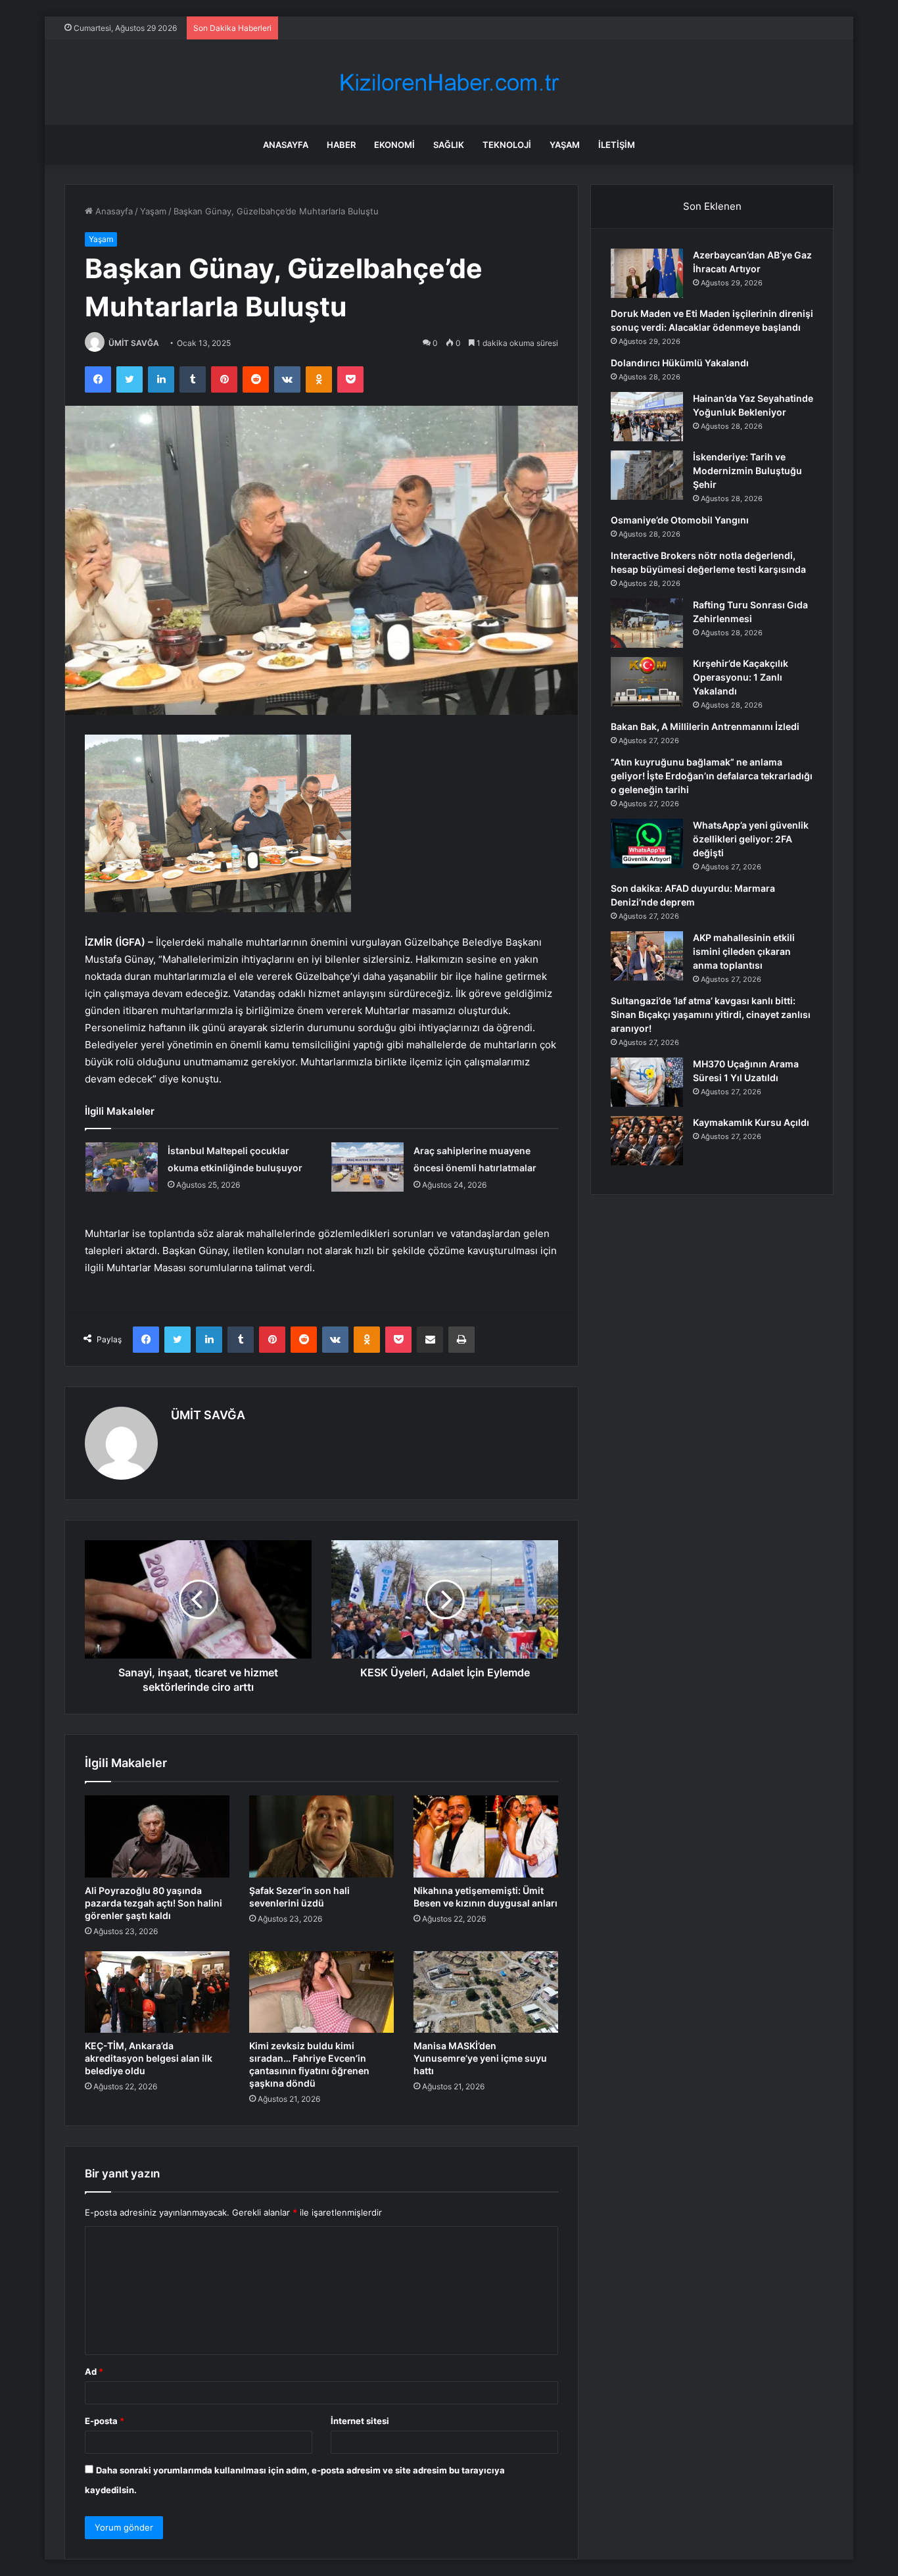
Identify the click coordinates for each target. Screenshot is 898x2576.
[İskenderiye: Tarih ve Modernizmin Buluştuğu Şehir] (647, 475)
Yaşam (565, 145)
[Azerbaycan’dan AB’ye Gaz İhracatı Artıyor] (647, 273)
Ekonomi (394, 145)
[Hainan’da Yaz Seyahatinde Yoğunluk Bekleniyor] (647, 417)
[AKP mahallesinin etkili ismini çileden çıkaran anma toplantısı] (647, 956)
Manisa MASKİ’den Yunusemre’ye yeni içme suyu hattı (480, 2058)
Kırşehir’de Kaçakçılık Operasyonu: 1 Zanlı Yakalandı (741, 677)
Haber (341, 145)
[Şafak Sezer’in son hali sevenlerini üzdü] (321, 1836)
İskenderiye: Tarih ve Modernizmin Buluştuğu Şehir (747, 471)
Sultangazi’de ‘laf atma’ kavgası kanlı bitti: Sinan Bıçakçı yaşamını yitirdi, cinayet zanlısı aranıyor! (711, 1014)
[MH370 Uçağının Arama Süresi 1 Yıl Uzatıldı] (647, 1082)
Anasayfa (286, 145)
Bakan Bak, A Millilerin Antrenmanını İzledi (705, 726)
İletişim (617, 145)
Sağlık (449, 145)
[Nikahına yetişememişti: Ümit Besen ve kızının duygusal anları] (486, 1836)
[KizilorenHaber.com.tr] (449, 83)
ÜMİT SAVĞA (134, 343)
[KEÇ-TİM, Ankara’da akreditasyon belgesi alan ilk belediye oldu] (157, 1992)
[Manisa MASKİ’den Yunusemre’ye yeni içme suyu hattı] (486, 1992)
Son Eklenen (712, 206)
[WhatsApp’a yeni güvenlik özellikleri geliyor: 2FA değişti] (647, 843)
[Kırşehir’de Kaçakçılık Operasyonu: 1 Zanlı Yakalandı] (647, 682)
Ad (94, 2371)
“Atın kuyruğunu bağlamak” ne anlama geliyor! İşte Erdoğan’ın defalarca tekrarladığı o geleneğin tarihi (712, 776)
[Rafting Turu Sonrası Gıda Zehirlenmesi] (647, 623)
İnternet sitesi (360, 2421)
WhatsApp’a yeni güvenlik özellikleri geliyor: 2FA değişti (751, 839)
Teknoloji (507, 145)
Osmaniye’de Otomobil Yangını (680, 520)
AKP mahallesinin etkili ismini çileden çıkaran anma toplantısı (744, 951)
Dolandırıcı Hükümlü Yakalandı (680, 363)
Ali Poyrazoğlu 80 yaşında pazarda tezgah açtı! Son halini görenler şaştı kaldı (154, 1903)
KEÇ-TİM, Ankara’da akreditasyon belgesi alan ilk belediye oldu (149, 2058)
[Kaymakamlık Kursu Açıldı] (647, 1141)
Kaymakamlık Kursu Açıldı (751, 1122)
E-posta (105, 2421)
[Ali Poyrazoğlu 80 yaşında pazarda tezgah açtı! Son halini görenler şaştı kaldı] (157, 1836)
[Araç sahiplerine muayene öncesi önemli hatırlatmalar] (367, 1167)
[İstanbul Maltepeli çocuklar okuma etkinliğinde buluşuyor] (122, 1167)
